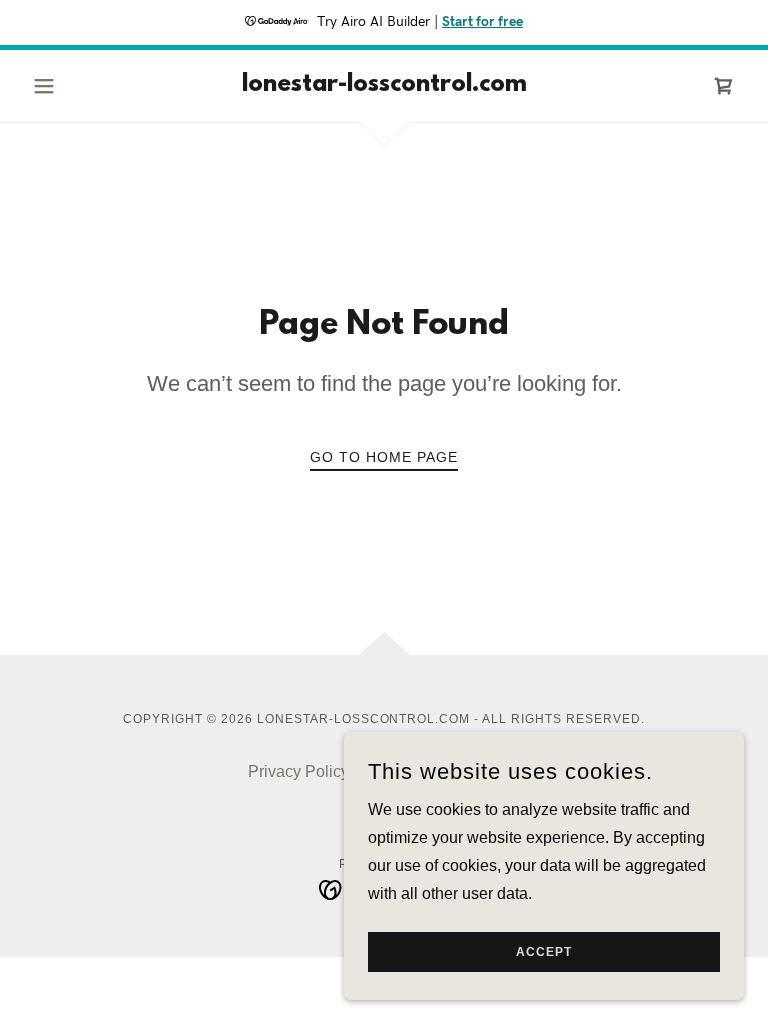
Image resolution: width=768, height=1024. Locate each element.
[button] (78, 86)
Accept (544, 952)
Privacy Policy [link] (298, 771)
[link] (384, 85)
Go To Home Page (384, 457)
